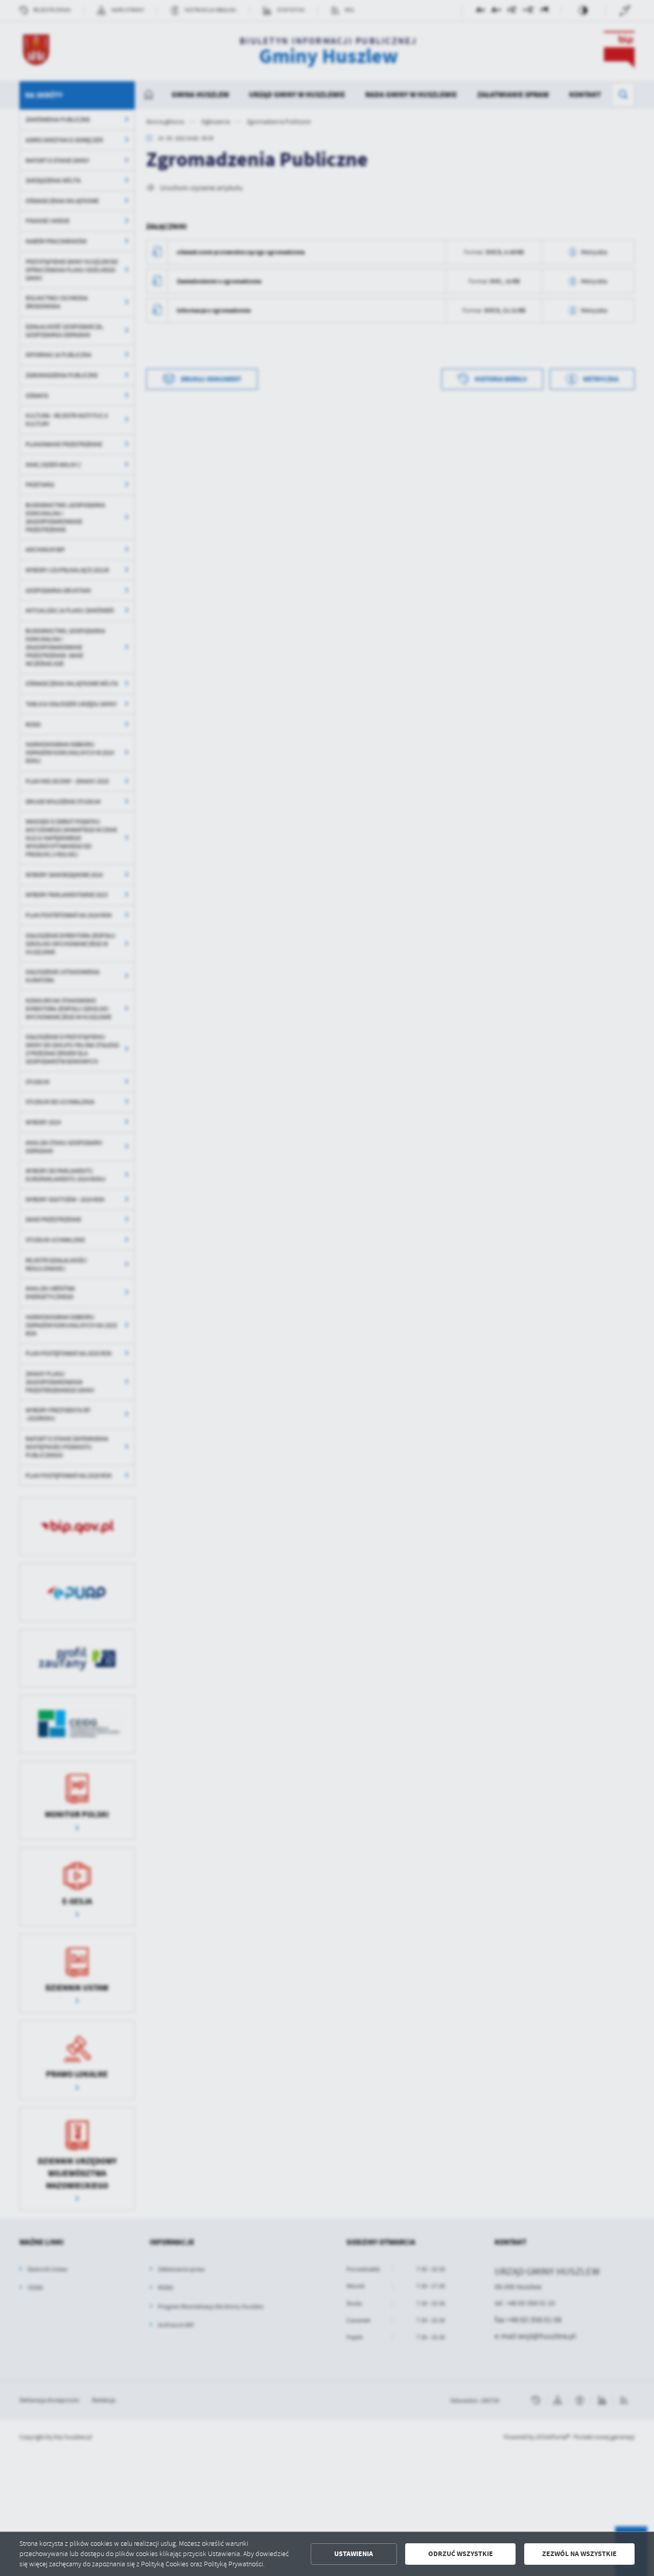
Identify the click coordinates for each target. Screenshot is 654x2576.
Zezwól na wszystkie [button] (579, 2554)
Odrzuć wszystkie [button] (461, 2554)
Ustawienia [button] (354, 2554)
